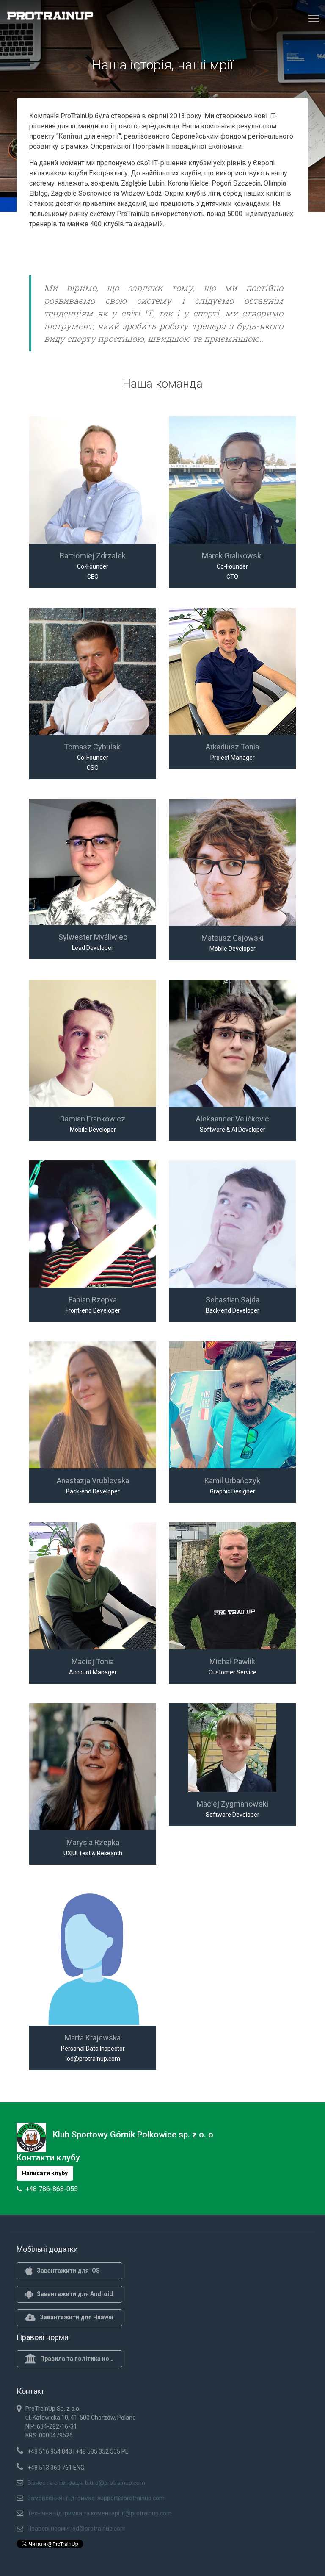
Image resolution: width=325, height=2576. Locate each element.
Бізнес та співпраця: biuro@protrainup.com (86, 2483)
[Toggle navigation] (314, 18)
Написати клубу (45, 2173)
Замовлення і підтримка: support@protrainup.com (96, 2498)
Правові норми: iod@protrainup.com (77, 2529)
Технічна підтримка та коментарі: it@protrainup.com (100, 2513)
